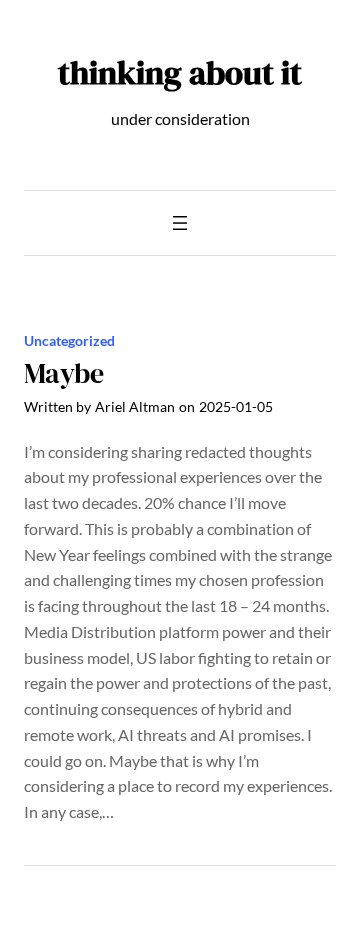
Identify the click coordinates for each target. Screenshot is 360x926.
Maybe (64, 374)
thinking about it (180, 72)
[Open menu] (180, 223)
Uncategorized (69, 340)
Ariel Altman (135, 406)
